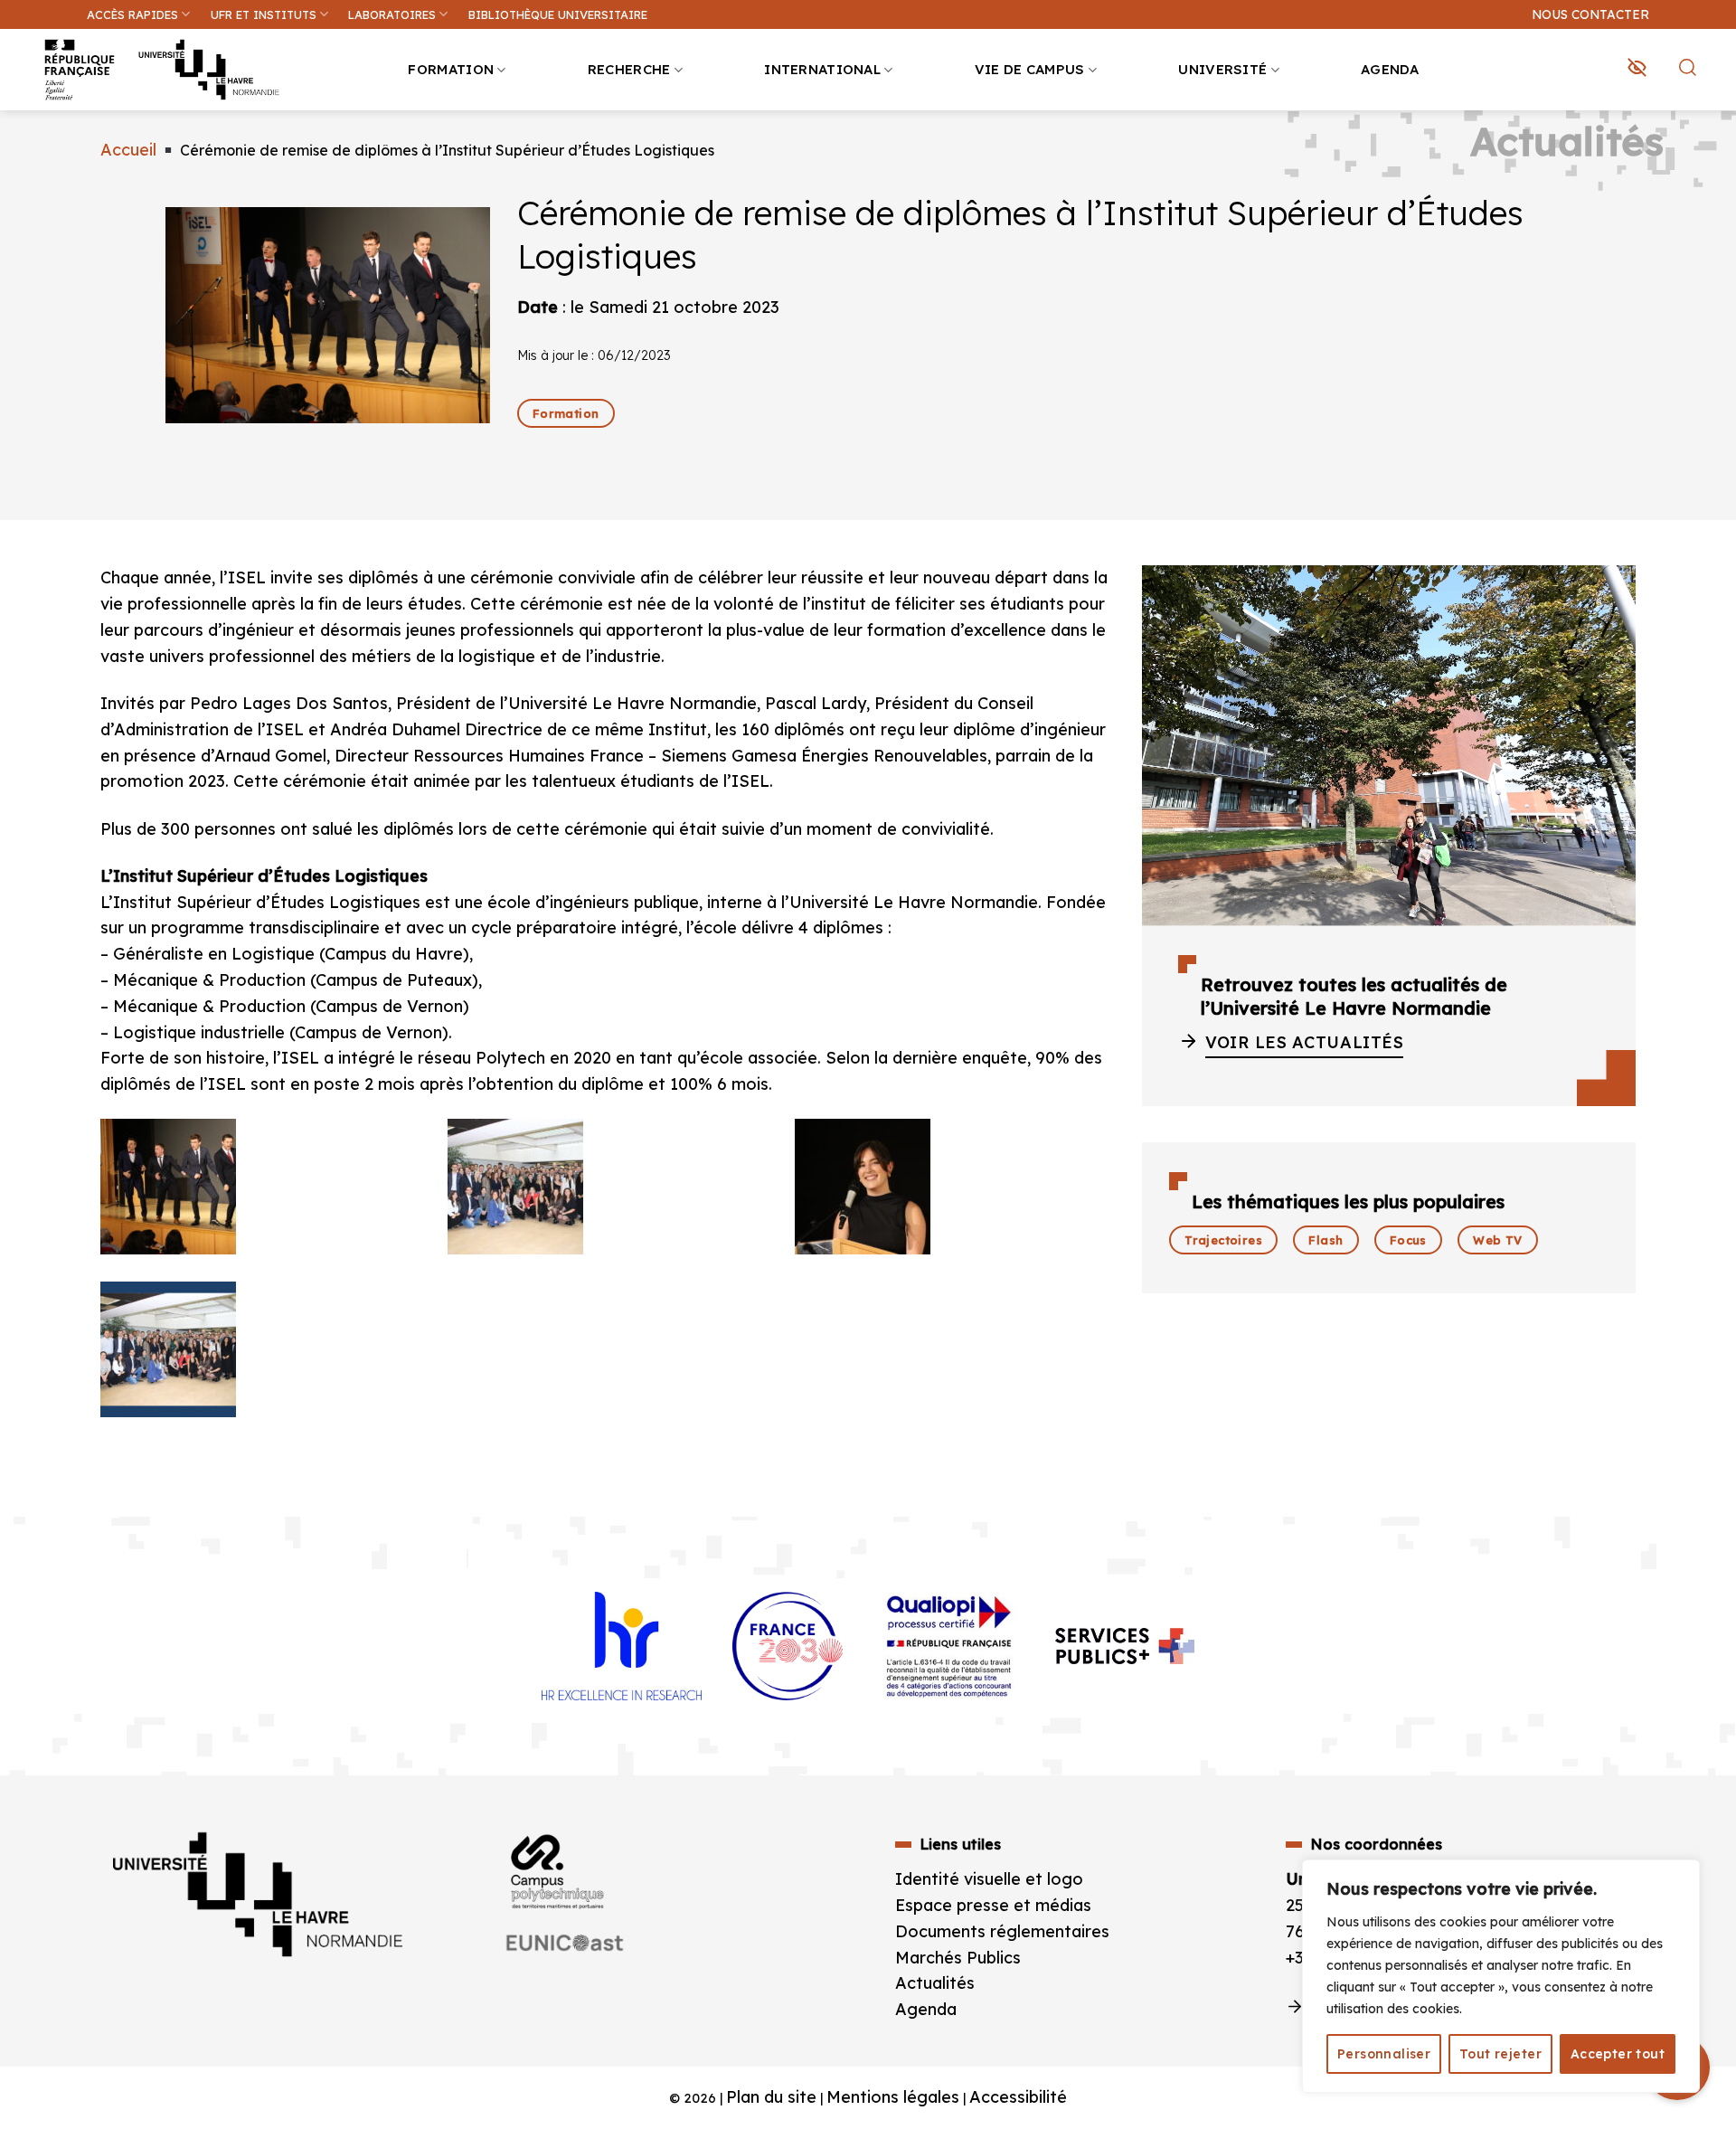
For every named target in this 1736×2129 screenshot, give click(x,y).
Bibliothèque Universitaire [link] (558, 14)
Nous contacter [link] (1590, 14)
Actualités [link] (935, 1983)
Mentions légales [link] (893, 2097)
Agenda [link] (1390, 69)
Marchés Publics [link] (960, 1958)
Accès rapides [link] (132, 14)
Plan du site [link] (771, 2097)
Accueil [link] (128, 150)
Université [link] (1222, 69)
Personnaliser (1384, 2054)
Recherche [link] (629, 69)
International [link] (822, 69)
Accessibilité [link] (1018, 2097)
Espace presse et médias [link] (993, 1905)
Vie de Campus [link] (1030, 69)
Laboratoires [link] (392, 14)
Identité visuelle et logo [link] (989, 1879)
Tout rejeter (1500, 2054)
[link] (1712, 141)
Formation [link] (451, 69)
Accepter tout (1618, 2054)
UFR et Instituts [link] (264, 14)
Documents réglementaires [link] (1002, 1931)
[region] (1501, 1976)
